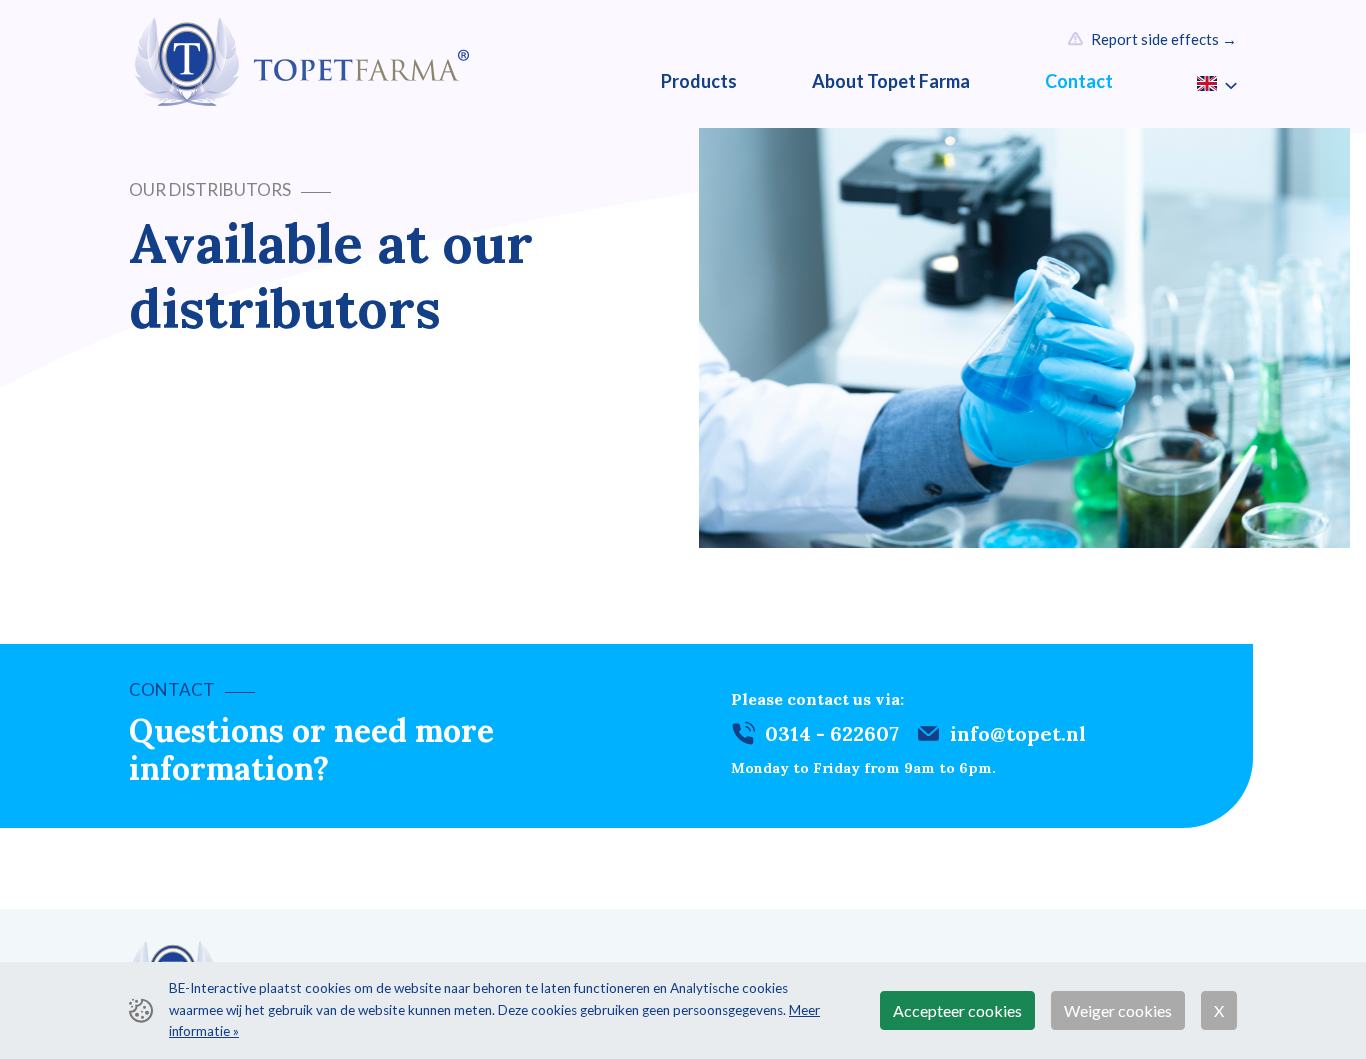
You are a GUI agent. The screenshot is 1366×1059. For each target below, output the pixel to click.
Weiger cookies (1118, 1010)
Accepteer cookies (957, 1010)
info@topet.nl (1018, 733)
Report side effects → (1164, 39)
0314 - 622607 (832, 733)
